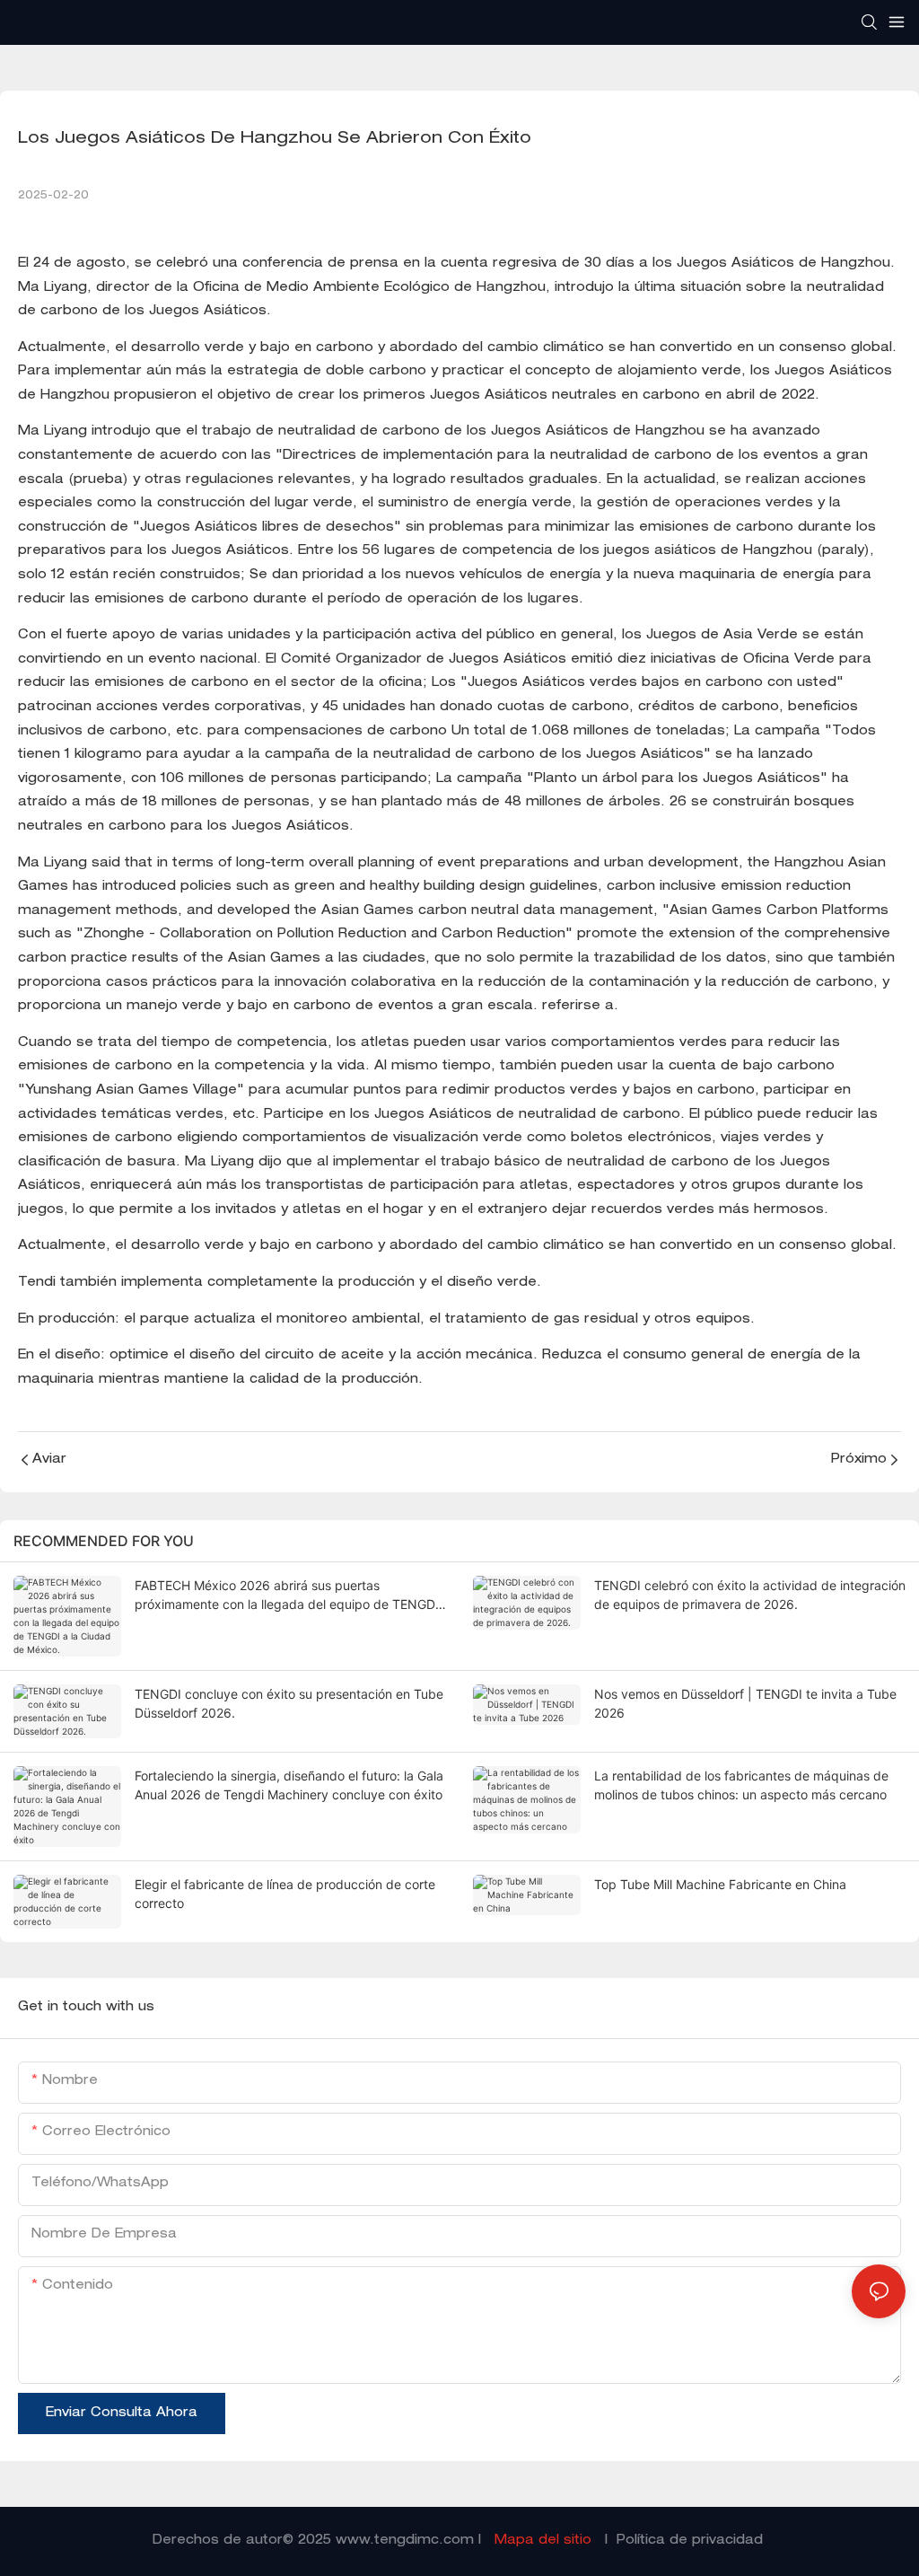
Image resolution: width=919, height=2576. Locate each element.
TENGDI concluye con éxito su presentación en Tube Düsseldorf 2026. (289, 1703)
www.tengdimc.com (407, 2541)
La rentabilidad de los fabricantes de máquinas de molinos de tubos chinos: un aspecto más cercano (741, 1785)
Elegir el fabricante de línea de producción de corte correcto (285, 1894)
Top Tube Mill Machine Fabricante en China (720, 1884)
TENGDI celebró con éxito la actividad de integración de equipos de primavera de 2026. (750, 1595)
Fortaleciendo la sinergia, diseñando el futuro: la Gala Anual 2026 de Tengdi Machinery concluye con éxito (289, 1785)
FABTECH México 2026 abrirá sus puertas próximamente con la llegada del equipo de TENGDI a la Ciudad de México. (287, 1596)
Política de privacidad (690, 2541)
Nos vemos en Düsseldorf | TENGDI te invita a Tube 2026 (745, 1703)
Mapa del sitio (543, 2541)
